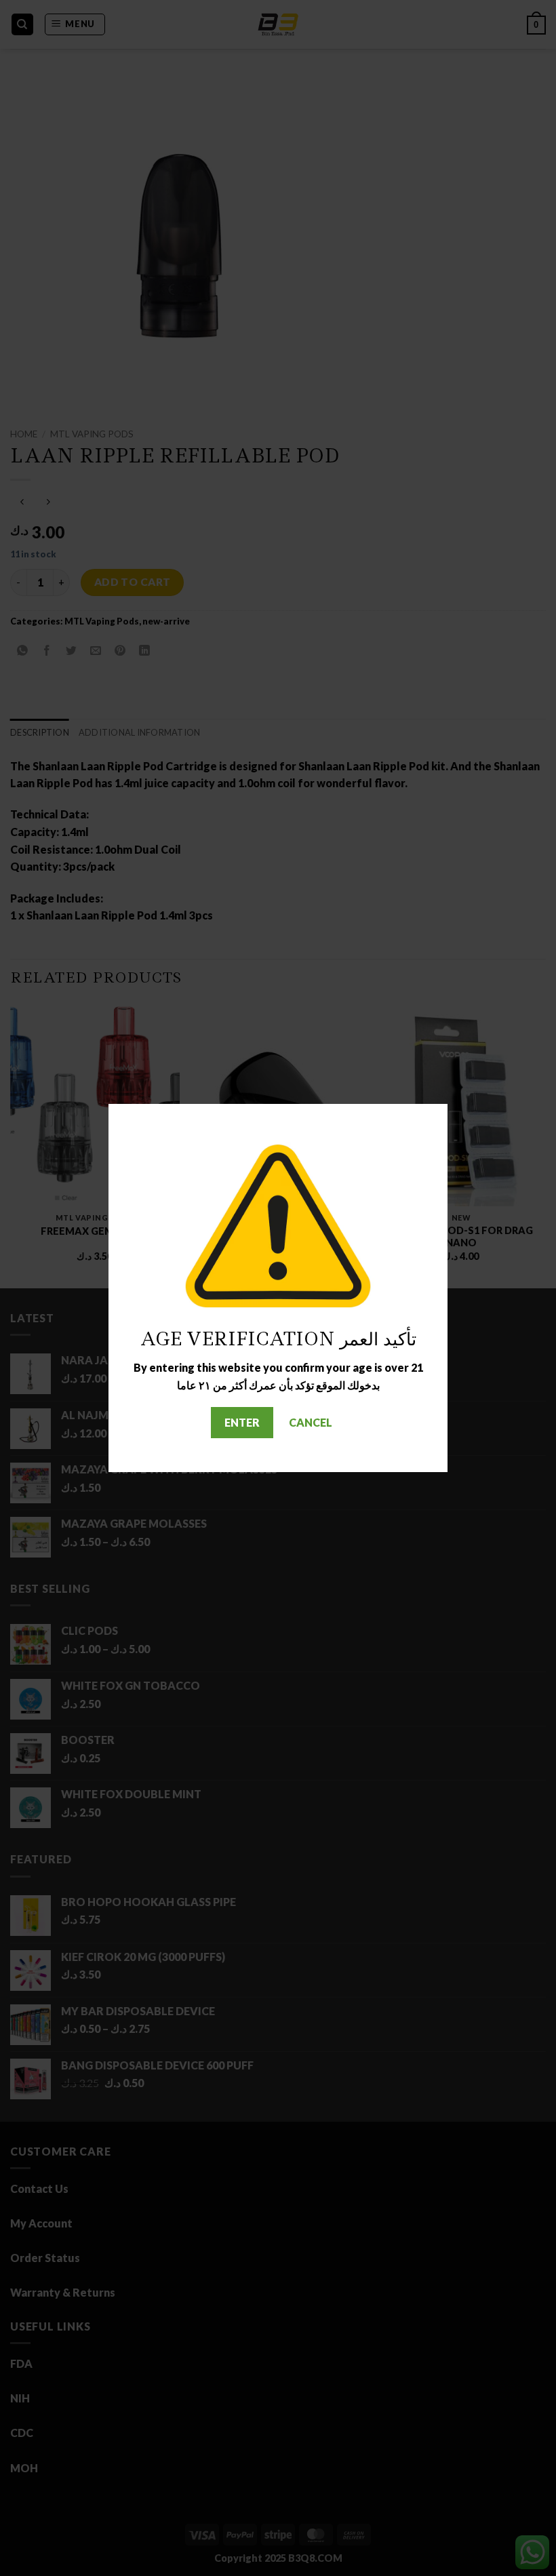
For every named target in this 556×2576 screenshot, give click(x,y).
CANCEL (311, 1422)
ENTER (242, 1422)
